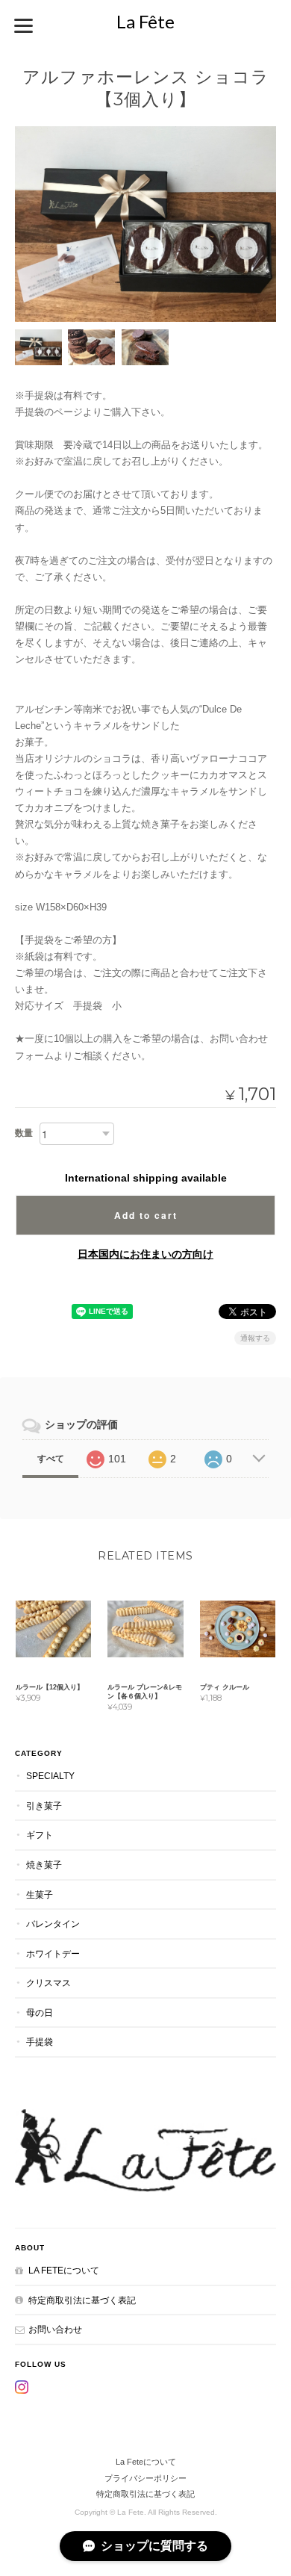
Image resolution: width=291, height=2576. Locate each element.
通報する (255, 1338)
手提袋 (40, 2042)
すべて (51, 1459)
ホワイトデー (53, 1953)
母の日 (40, 2012)
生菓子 (40, 1894)
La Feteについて (64, 2270)
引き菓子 (44, 1806)
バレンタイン (53, 1924)
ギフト (40, 1835)
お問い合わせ (55, 2329)
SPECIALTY (50, 1776)
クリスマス (48, 1983)
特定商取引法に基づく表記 (82, 2300)
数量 (24, 1133)
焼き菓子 (44, 1865)
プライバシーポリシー (145, 2478)
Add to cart (146, 1215)
